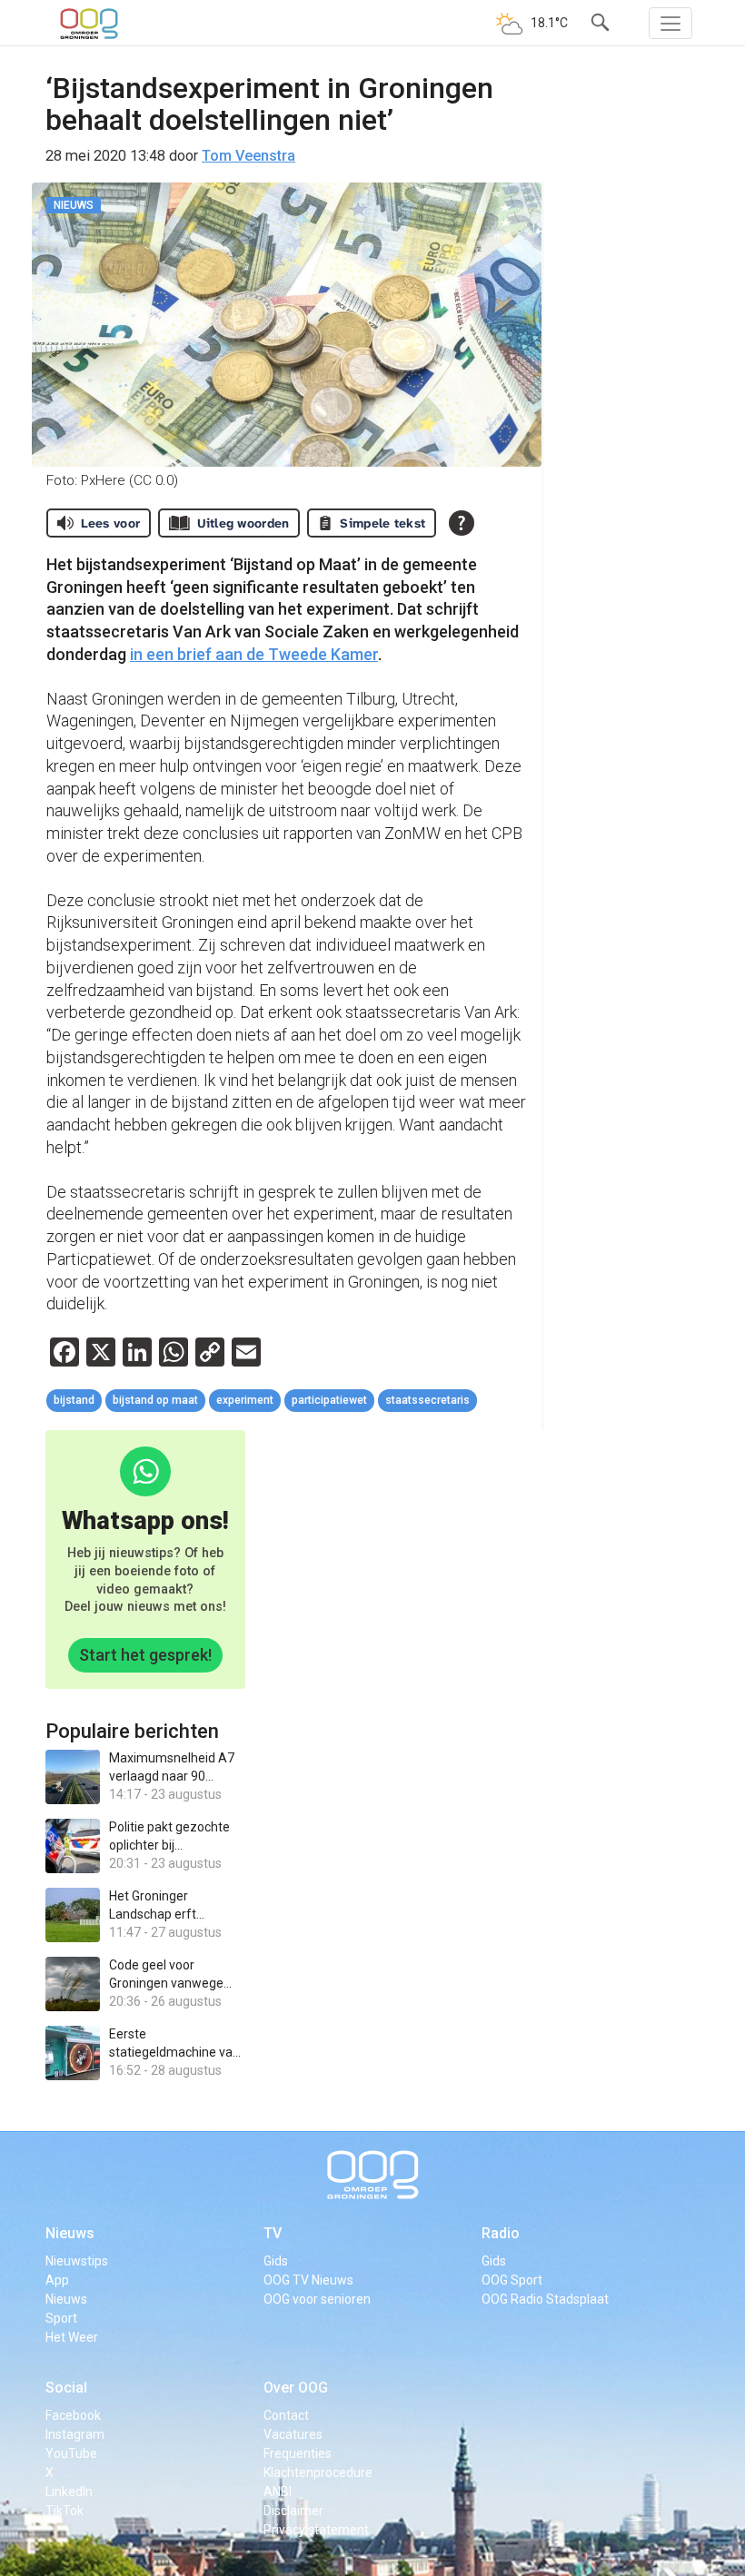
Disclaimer (293, 2511)
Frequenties (298, 2453)
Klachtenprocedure (318, 2472)
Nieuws (70, 2233)
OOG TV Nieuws (308, 2280)
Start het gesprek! (145, 1655)
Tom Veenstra (248, 156)
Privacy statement (316, 2530)
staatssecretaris (427, 1400)
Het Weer (72, 2337)
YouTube (71, 2453)
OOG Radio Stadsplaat (545, 2299)
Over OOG (296, 2388)
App (57, 2280)
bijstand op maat (155, 1400)
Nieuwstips (77, 2261)
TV (273, 2233)
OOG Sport (512, 2280)
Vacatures (293, 2434)
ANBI (278, 2492)
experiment (245, 1400)
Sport (61, 2318)
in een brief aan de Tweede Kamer (254, 654)
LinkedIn (69, 2492)
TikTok (65, 2511)
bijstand (74, 1400)
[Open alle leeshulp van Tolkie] (462, 523)
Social (66, 2388)
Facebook (73, 2415)
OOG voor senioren (317, 2299)
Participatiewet (329, 1400)
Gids (276, 2261)
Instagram (75, 2434)
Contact (286, 2415)
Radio (501, 2233)
